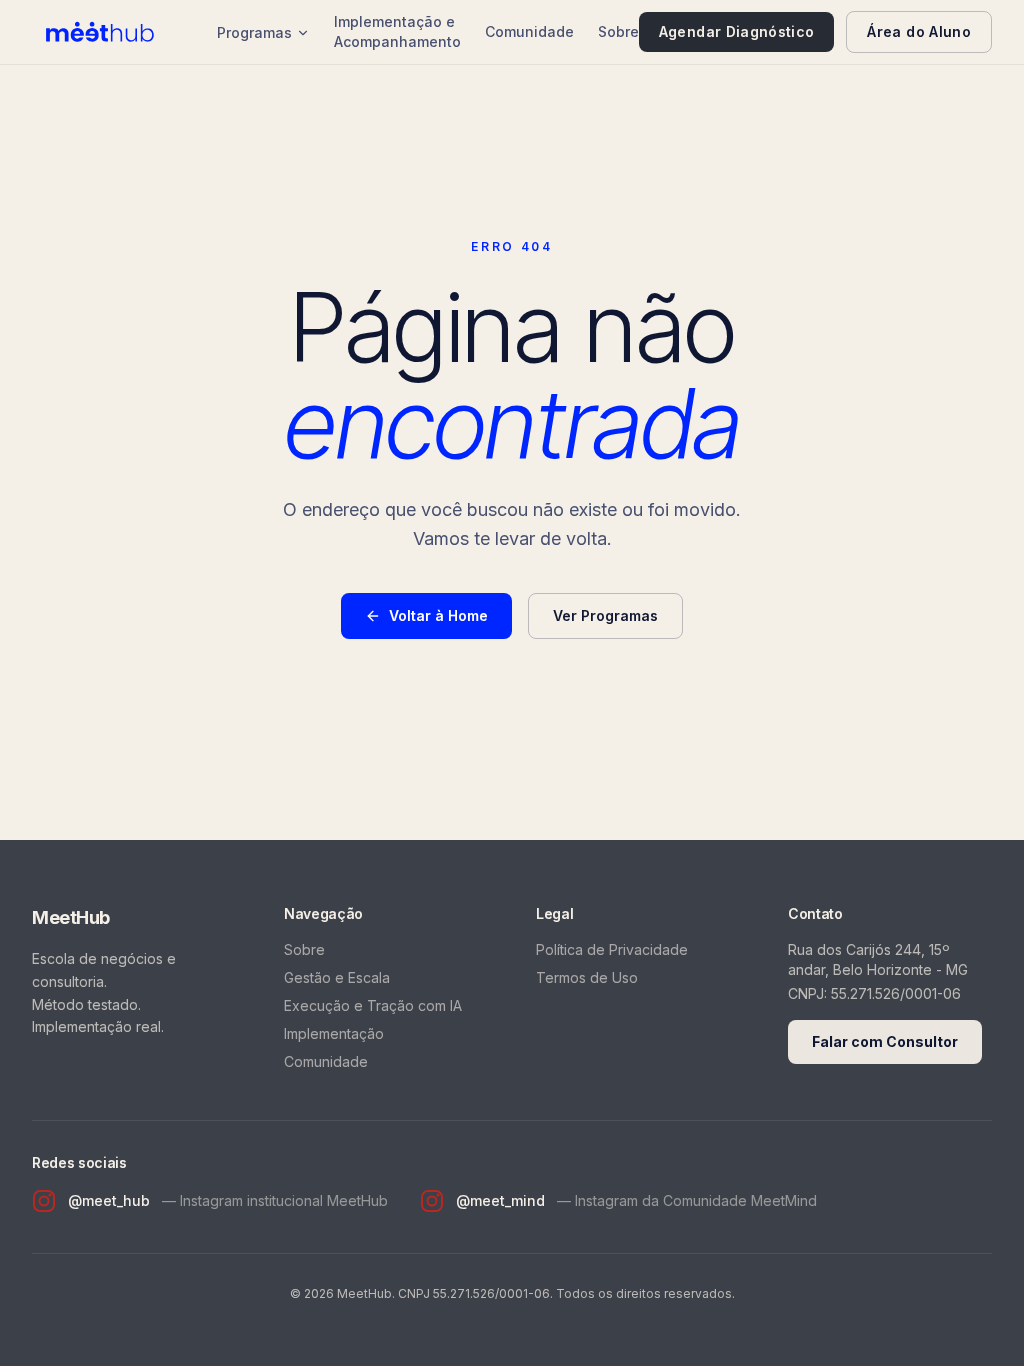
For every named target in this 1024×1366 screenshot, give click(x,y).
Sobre (618, 31)
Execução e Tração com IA (373, 1005)
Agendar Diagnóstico (737, 31)
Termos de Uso (587, 977)
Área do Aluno (919, 31)
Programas (254, 32)
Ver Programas (605, 615)
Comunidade (529, 31)
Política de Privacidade (612, 949)
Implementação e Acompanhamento (397, 31)
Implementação (334, 1033)
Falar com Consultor (885, 1041)
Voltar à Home (438, 615)
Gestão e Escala (337, 977)
